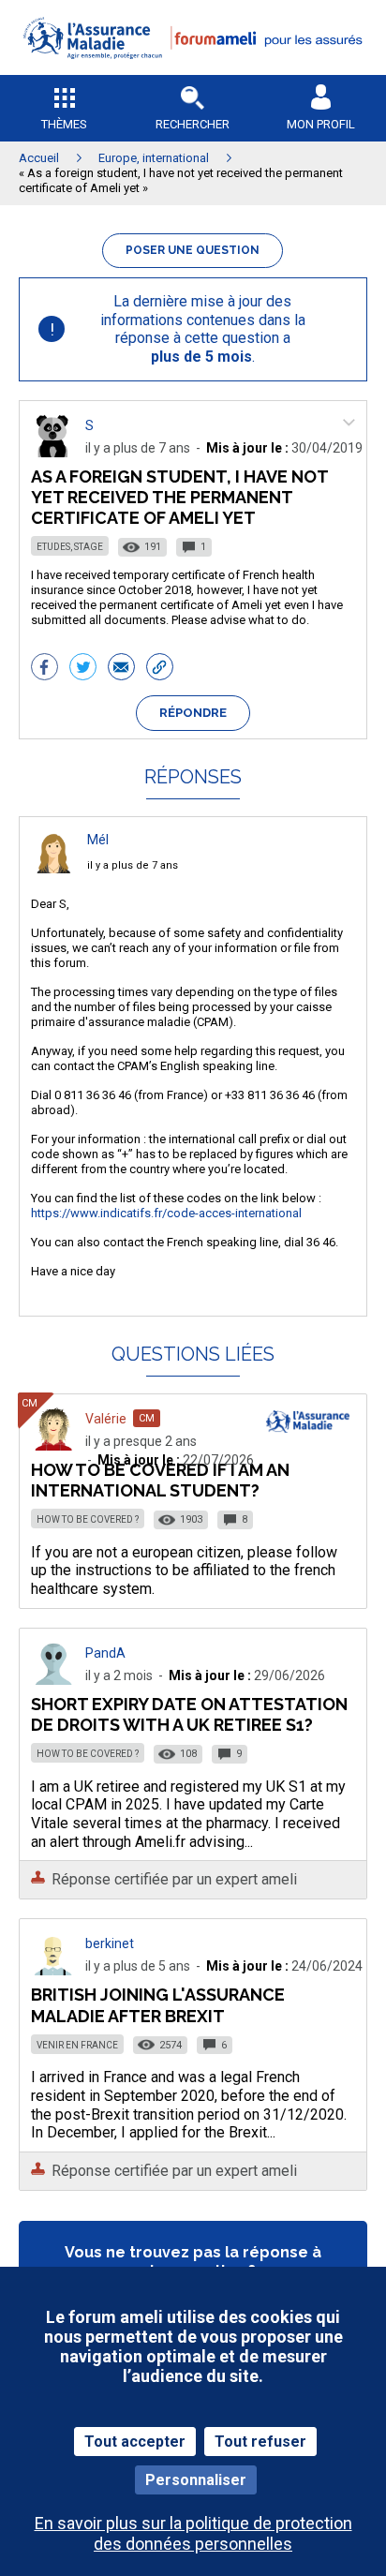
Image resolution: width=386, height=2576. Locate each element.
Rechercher (193, 124)
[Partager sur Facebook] (45, 669)
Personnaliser (196, 2480)
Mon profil (321, 124)
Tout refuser (260, 2442)
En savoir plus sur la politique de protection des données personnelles (193, 2533)
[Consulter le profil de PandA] (53, 1680)
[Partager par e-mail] (121, 669)
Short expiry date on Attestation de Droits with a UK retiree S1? (189, 1714)
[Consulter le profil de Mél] (53, 868)
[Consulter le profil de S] (53, 452)
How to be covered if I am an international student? (160, 1480)
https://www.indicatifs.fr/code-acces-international (166, 1213)
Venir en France (77, 2045)
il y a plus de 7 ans (133, 865)
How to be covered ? (88, 1519)
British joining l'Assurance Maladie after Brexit (158, 2005)
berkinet (110, 1943)
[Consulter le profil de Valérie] (53, 1445)
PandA (105, 1653)
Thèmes (64, 124)
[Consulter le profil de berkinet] (53, 1970)
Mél (98, 840)
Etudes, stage (70, 547)
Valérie (106, 1419)
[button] (193, 71)
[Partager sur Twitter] (83, 669)
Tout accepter (135, 2442)
